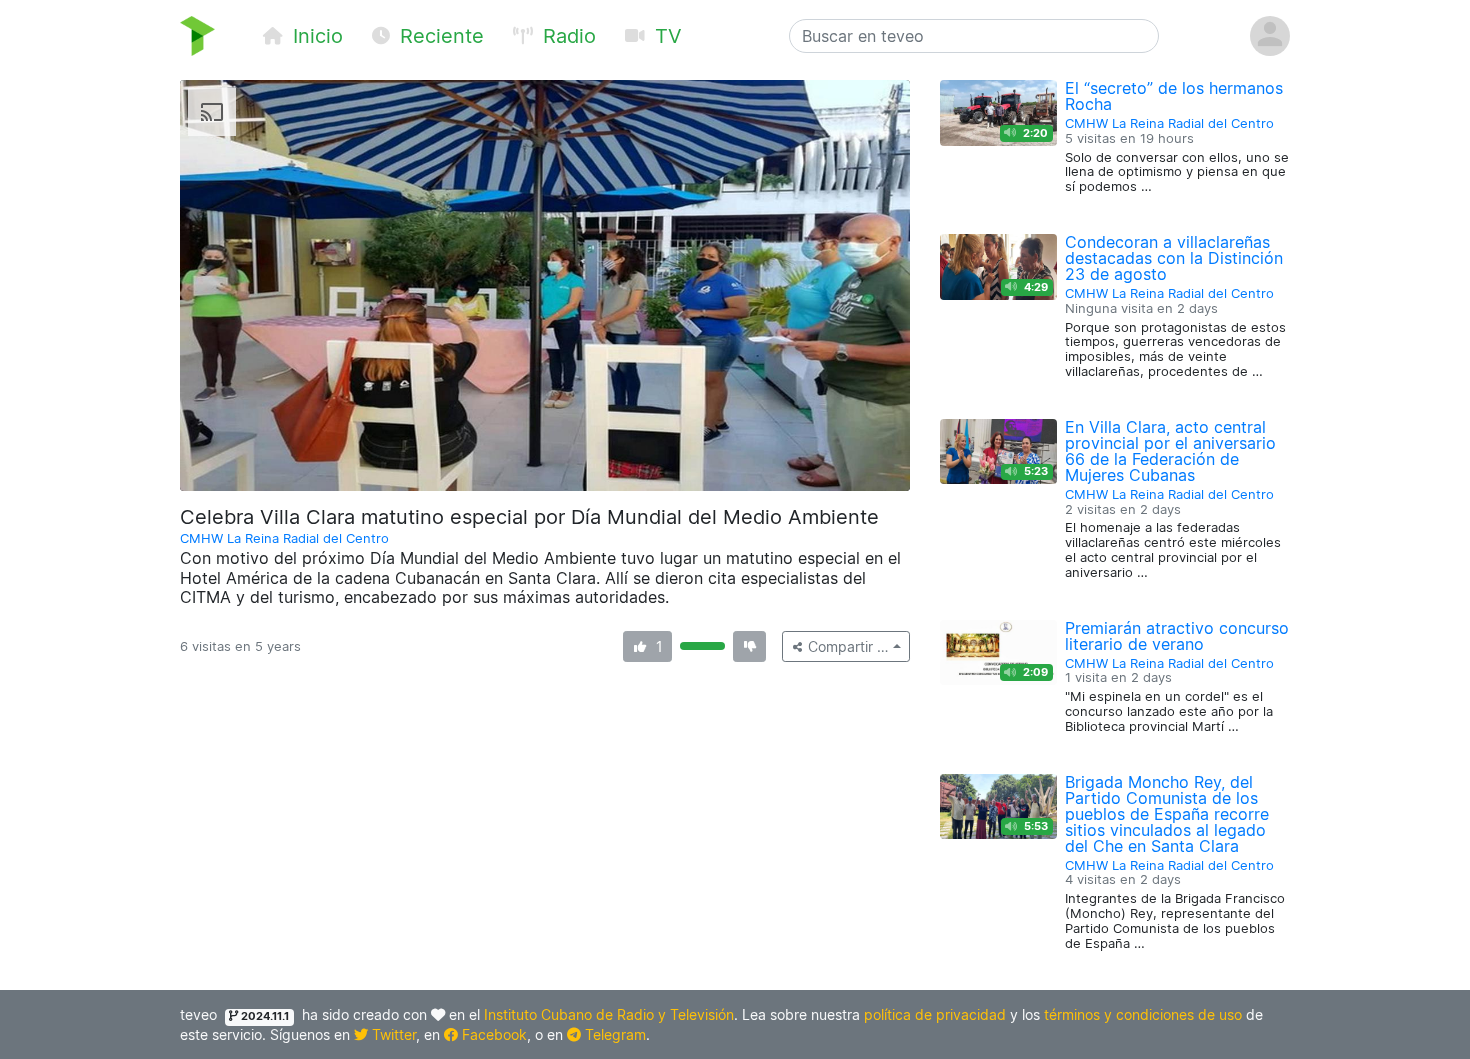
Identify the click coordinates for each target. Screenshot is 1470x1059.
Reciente (439, 36)
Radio (566, 36)
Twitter (392, 1034)
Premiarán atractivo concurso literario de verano (1177, 636)
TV (665, 36)
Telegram (613, 1034)
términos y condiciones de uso (1143, 1014)
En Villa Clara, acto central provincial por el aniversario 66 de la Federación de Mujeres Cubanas (1170, 451)
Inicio (315, 36)
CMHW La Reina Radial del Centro (284, 538)
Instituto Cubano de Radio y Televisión (609, 1014)
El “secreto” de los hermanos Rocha (1174, 96)
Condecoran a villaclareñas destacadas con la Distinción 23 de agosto (1174, 258)
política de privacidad (935, 1014)
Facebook (492, 1034)
